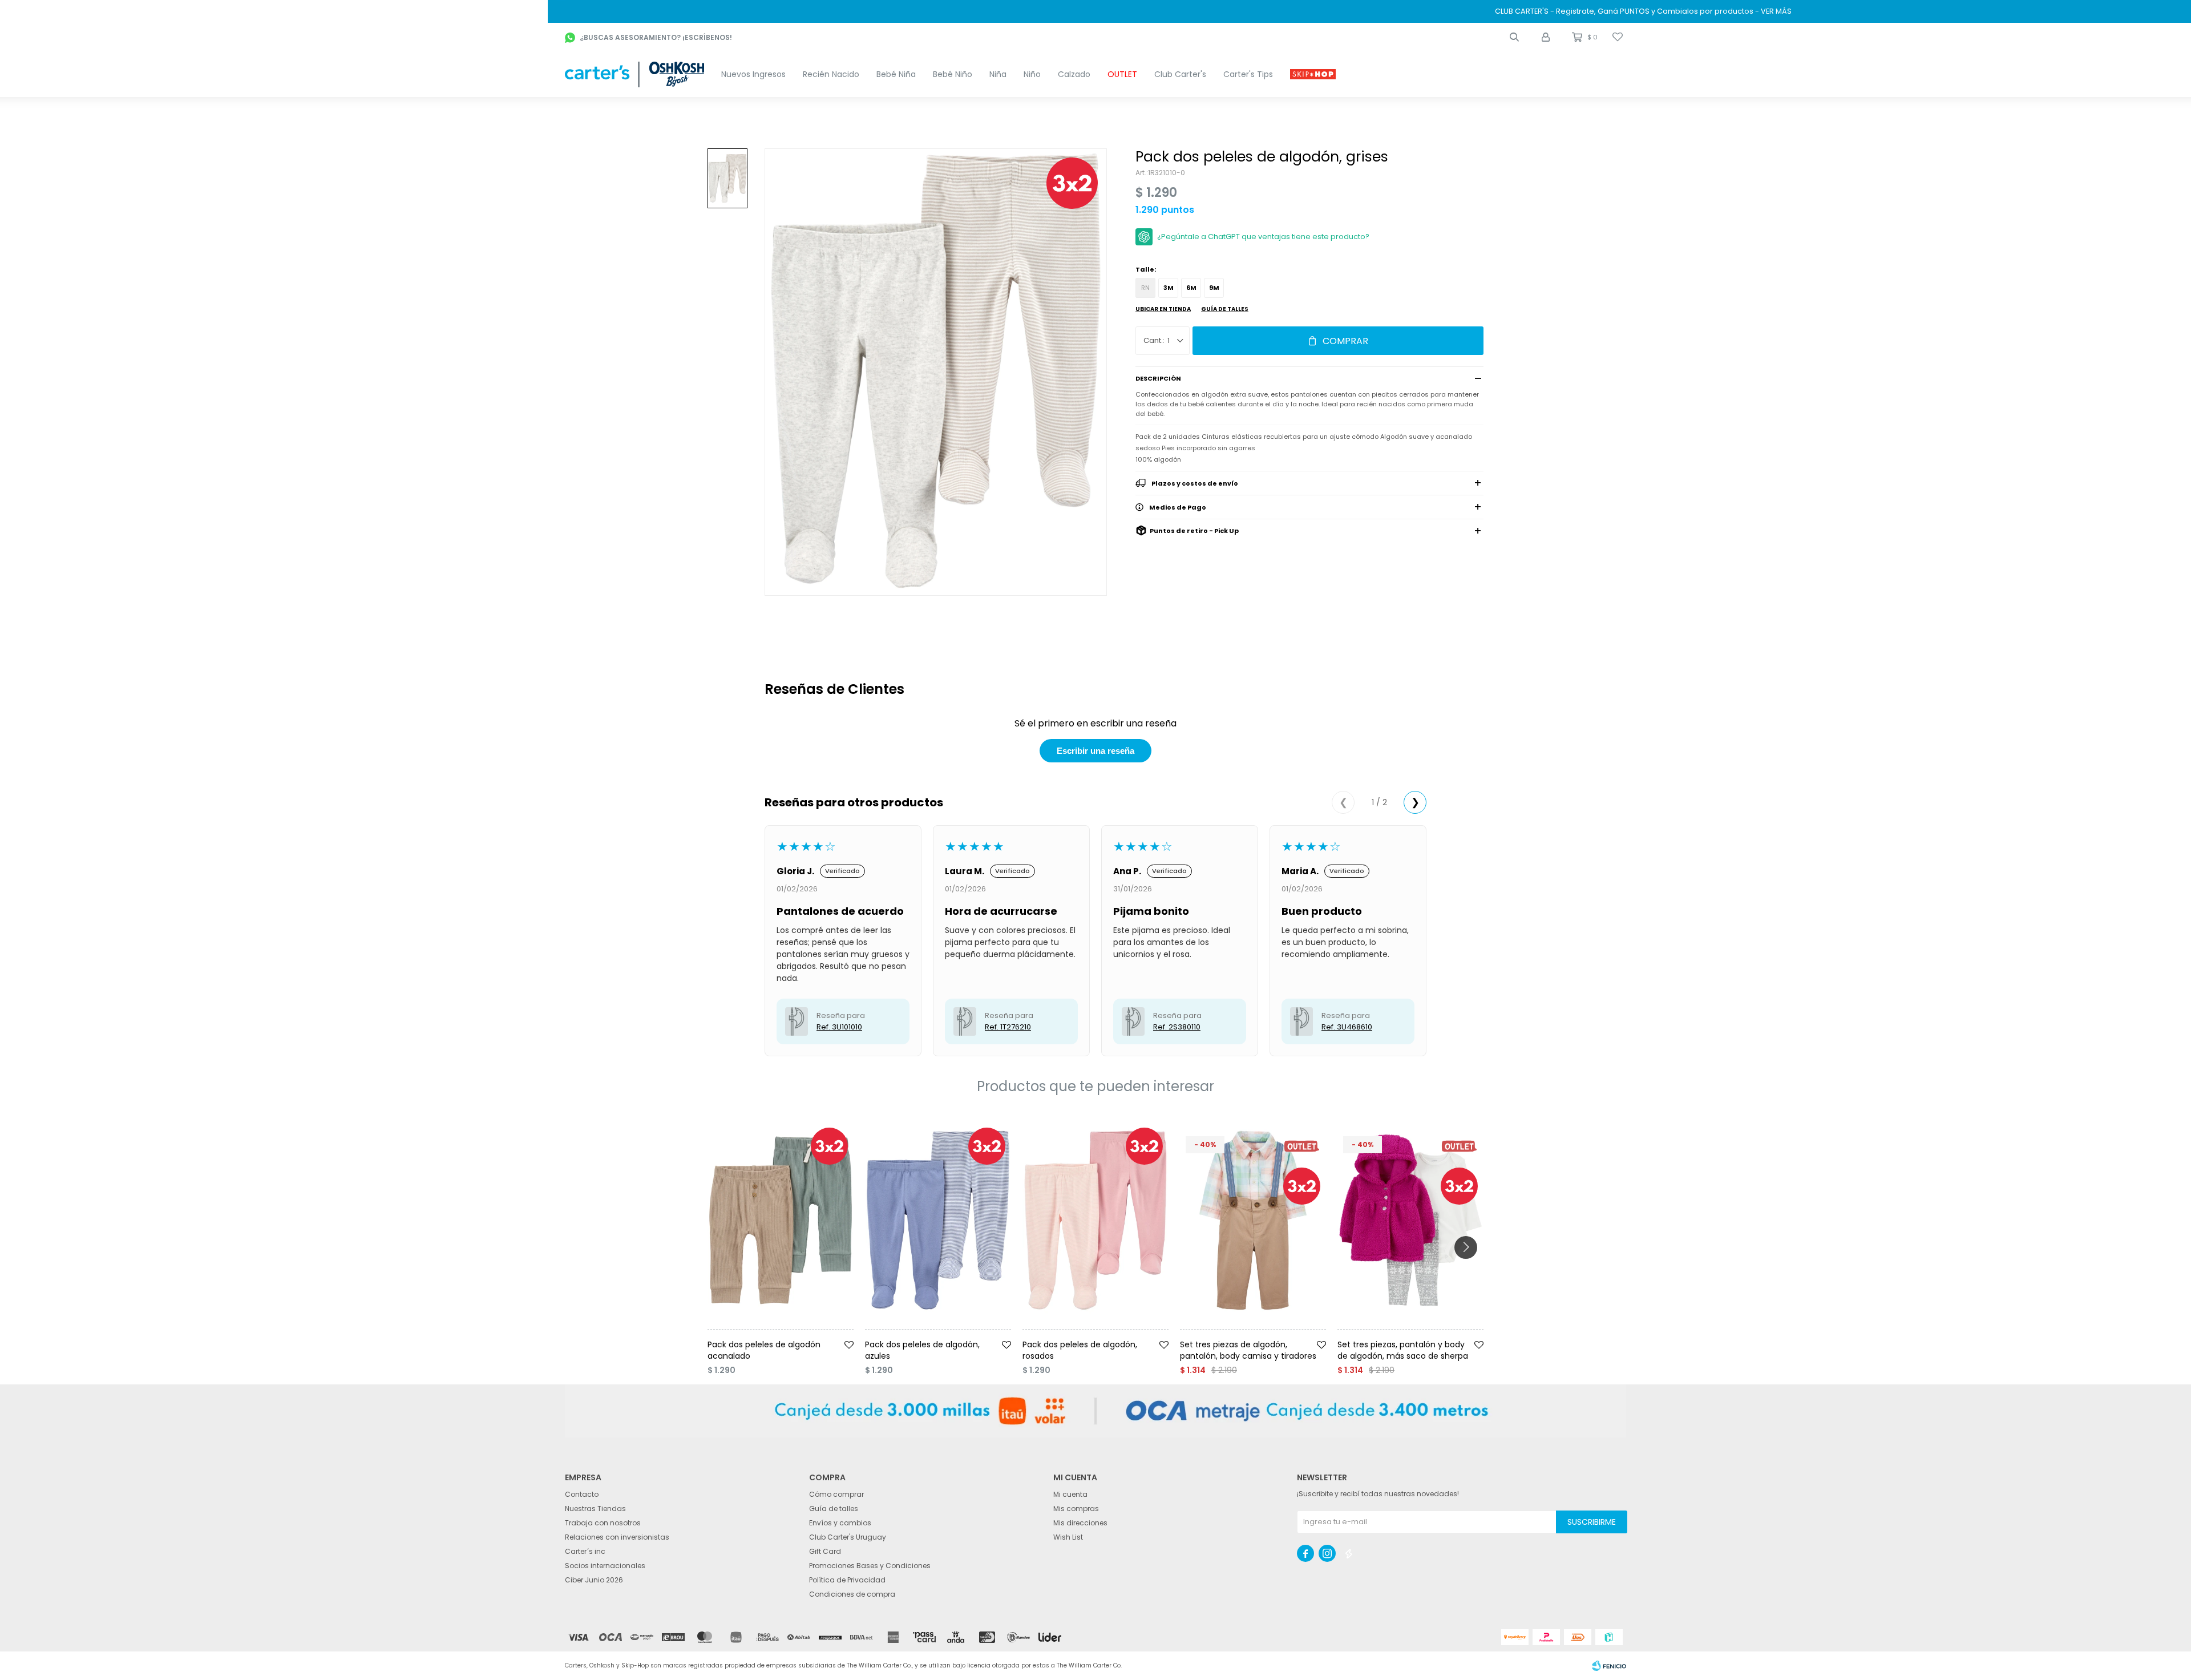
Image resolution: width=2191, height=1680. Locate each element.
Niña (998, 74)
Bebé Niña (896, 74)
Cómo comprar (836, 1494)
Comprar (1345, 341)
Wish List (1068, 1537)
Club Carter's (1180, 74)
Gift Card (825, 1551)
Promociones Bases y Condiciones (870, 1566)
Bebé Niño (953, 74)
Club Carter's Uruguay (848, 1537)
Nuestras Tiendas (595, 1509)
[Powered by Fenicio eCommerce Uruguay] (1609, 1666)
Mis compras (1076, 1509)
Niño (1032, 74)
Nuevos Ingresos (753, 74)
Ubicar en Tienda (1163, 309)
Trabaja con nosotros (603, 1523)
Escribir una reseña (1095, 751)
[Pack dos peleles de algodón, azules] (938, 1220)
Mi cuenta (1070, 1494)
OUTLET (1122, 74)
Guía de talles (1225, 309)
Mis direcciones (1080, 1523)
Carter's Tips (1248, 74)
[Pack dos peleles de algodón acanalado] (781, 1220)
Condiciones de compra (852, 1594)
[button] (1514, 37)
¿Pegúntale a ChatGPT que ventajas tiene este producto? (1263, 237)
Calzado (1074, 74)
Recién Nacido (831, 74)
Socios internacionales (605, 1566)
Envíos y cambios (840, 1523)
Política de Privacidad (847, 1580)
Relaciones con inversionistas (617, 1537)
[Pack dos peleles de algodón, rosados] (1095, 1220)
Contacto (582, 1494)
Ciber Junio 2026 (594, 1580)
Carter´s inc (585, 1551)
